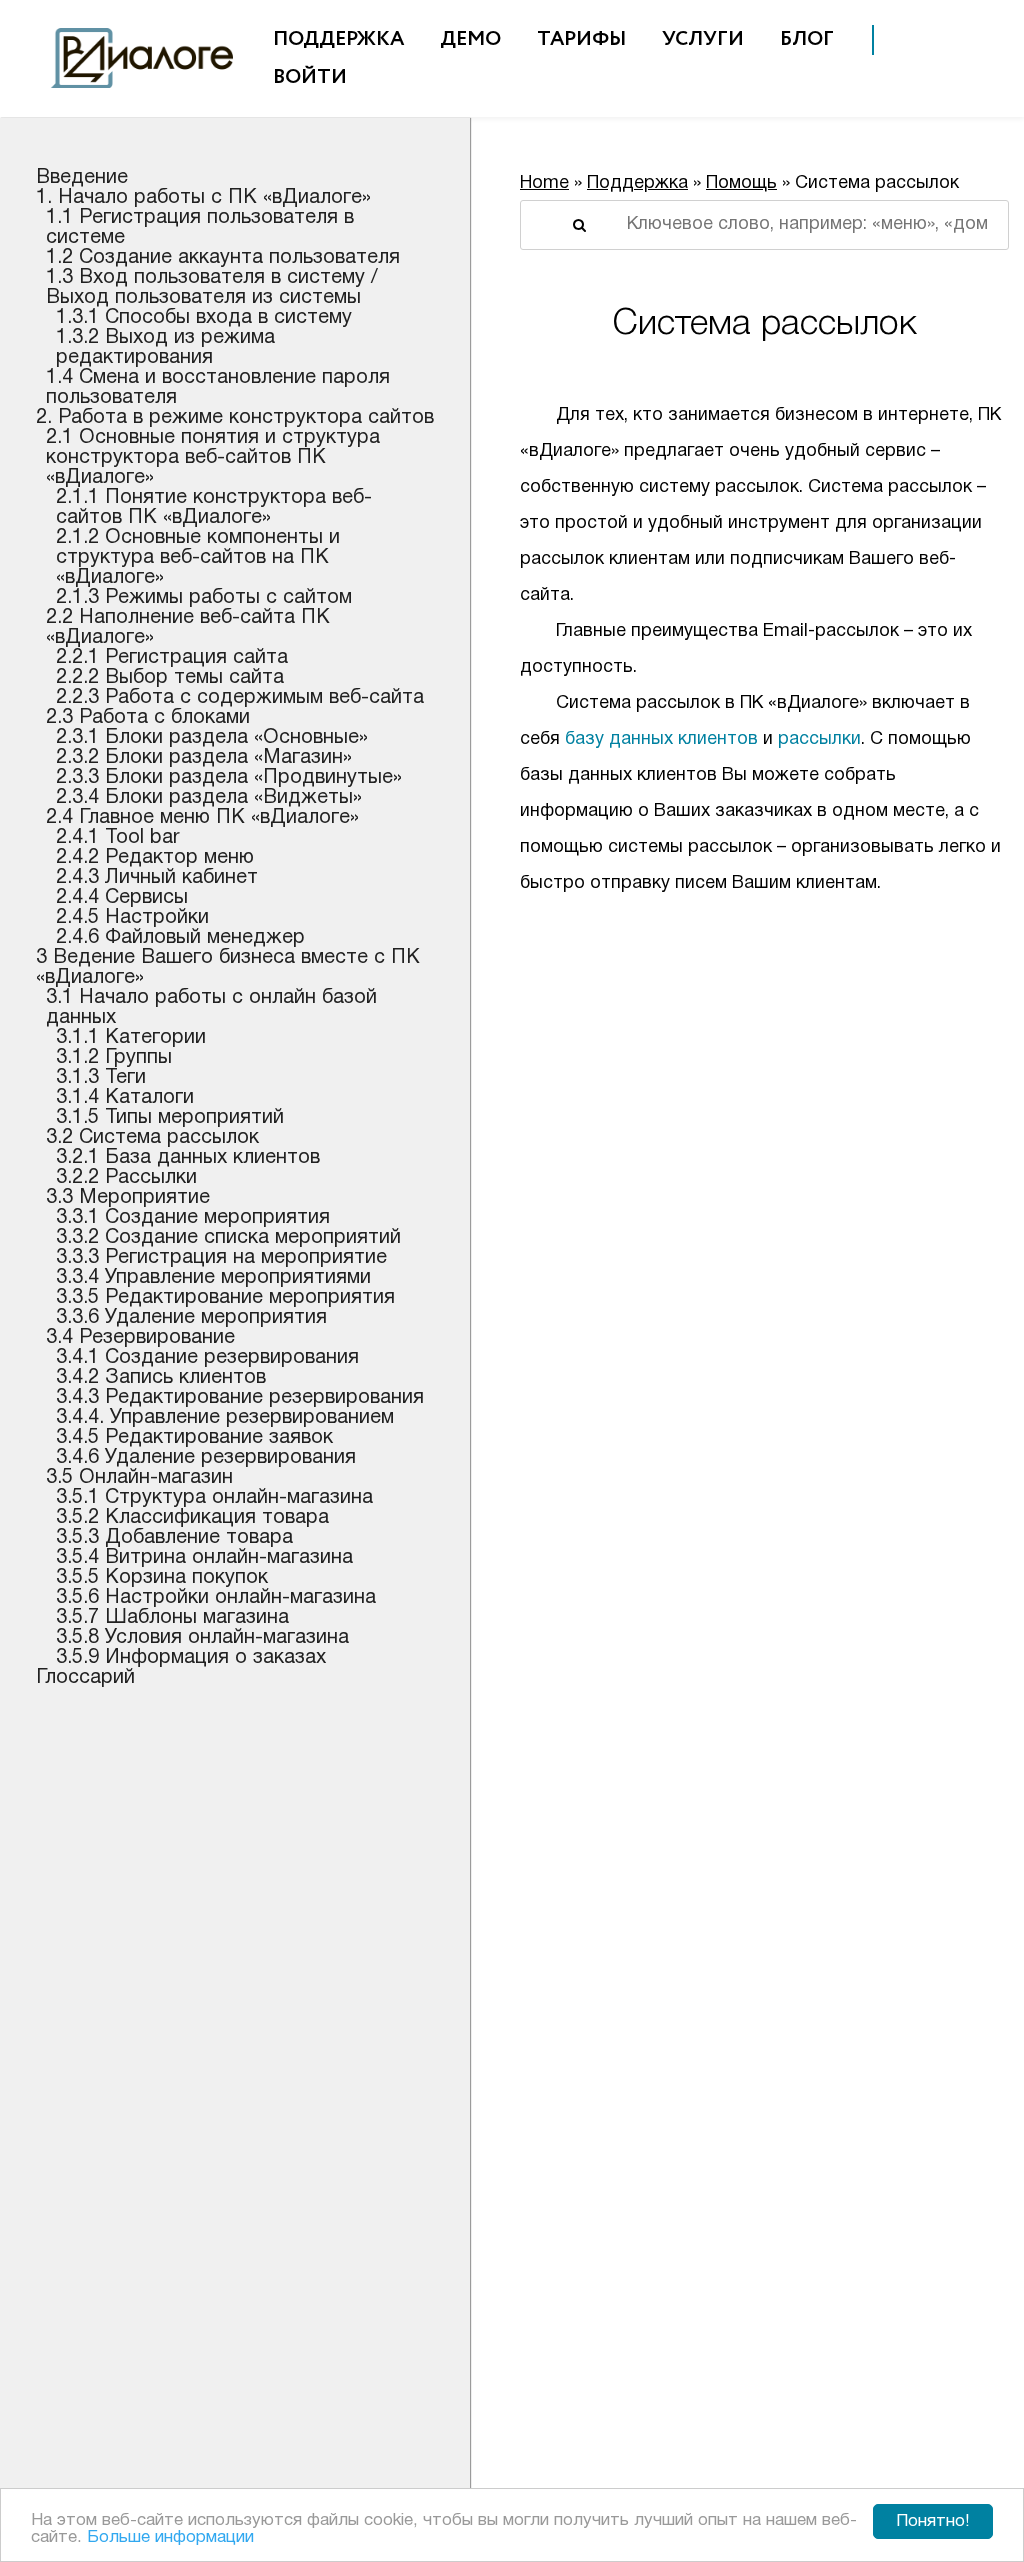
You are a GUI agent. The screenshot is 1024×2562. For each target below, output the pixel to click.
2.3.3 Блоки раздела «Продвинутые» (229, 778)
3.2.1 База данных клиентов (188, 1158)
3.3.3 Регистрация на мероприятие (221, 1258)
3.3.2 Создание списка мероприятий (228, 1238)
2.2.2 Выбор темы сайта (170, 678)
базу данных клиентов (661, 739)
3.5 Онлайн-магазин (139, 1478)
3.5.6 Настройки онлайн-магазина (216, 1598)
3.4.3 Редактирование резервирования (240, 1398)
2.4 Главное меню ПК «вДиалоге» (202, 818)
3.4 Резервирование (140, 1338)
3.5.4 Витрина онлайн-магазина (204, 1558)
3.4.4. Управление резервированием (225, 1418)
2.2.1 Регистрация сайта (172, 658)
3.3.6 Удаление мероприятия (191, 1318)
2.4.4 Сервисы (122, 898)
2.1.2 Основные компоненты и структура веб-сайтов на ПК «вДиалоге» (198, 558)
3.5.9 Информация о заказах (191, 1658)
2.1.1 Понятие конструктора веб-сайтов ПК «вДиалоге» (214, 508)
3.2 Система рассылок (152, 1138)
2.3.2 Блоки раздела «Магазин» (204, 758)
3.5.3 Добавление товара (174, 1538)
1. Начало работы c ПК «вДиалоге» (203, 198)
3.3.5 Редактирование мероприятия (225, 1298)
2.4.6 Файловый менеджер (180, 938)
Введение (82, 178)
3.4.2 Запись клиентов (161, 1378)
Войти (310, 77)
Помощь (741, 183)
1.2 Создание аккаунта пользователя (223, 258)
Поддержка (338, 39)
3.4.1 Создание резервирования (207, 1358)
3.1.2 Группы (114, 1058)
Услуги (703, 39)
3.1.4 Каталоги (125, 1098)
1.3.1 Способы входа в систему (204, 318)
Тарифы (581, 39)
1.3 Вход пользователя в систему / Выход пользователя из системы (212, 288)
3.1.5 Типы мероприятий (170, 1118)
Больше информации (170, 2537)
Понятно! (933, 2521)
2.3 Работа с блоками (148, 718)
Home (544, 183)
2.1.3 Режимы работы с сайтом (204, 598)
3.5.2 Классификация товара (192, 1518)
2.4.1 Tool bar (118, 838)
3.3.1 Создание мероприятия (193, 1218)
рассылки (819, 739)
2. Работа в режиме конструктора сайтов (235, 418)
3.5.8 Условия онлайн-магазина (202, 1638)
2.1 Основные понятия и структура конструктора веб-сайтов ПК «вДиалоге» (213, 458)
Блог (807, 39)
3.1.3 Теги (101, 1078)
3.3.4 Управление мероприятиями (213, 1278)
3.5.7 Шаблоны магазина (172, 1618)
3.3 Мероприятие (128, 1198)
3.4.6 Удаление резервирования (206, 1458)
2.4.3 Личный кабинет (157, 878)
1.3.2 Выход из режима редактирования (165, 348)
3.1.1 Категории (131, 1038)
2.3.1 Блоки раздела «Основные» (212, 738)
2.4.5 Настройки (132, 918)
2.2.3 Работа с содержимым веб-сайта (240, 698)
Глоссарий (85, 1678)
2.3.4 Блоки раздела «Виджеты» (209, 798)
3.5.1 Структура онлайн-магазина (214, 1498)
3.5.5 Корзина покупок (162, 1578)
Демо (470, 39)
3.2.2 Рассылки (126, 1178)
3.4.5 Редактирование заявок (194, 1438)
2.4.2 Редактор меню (155, 858)
